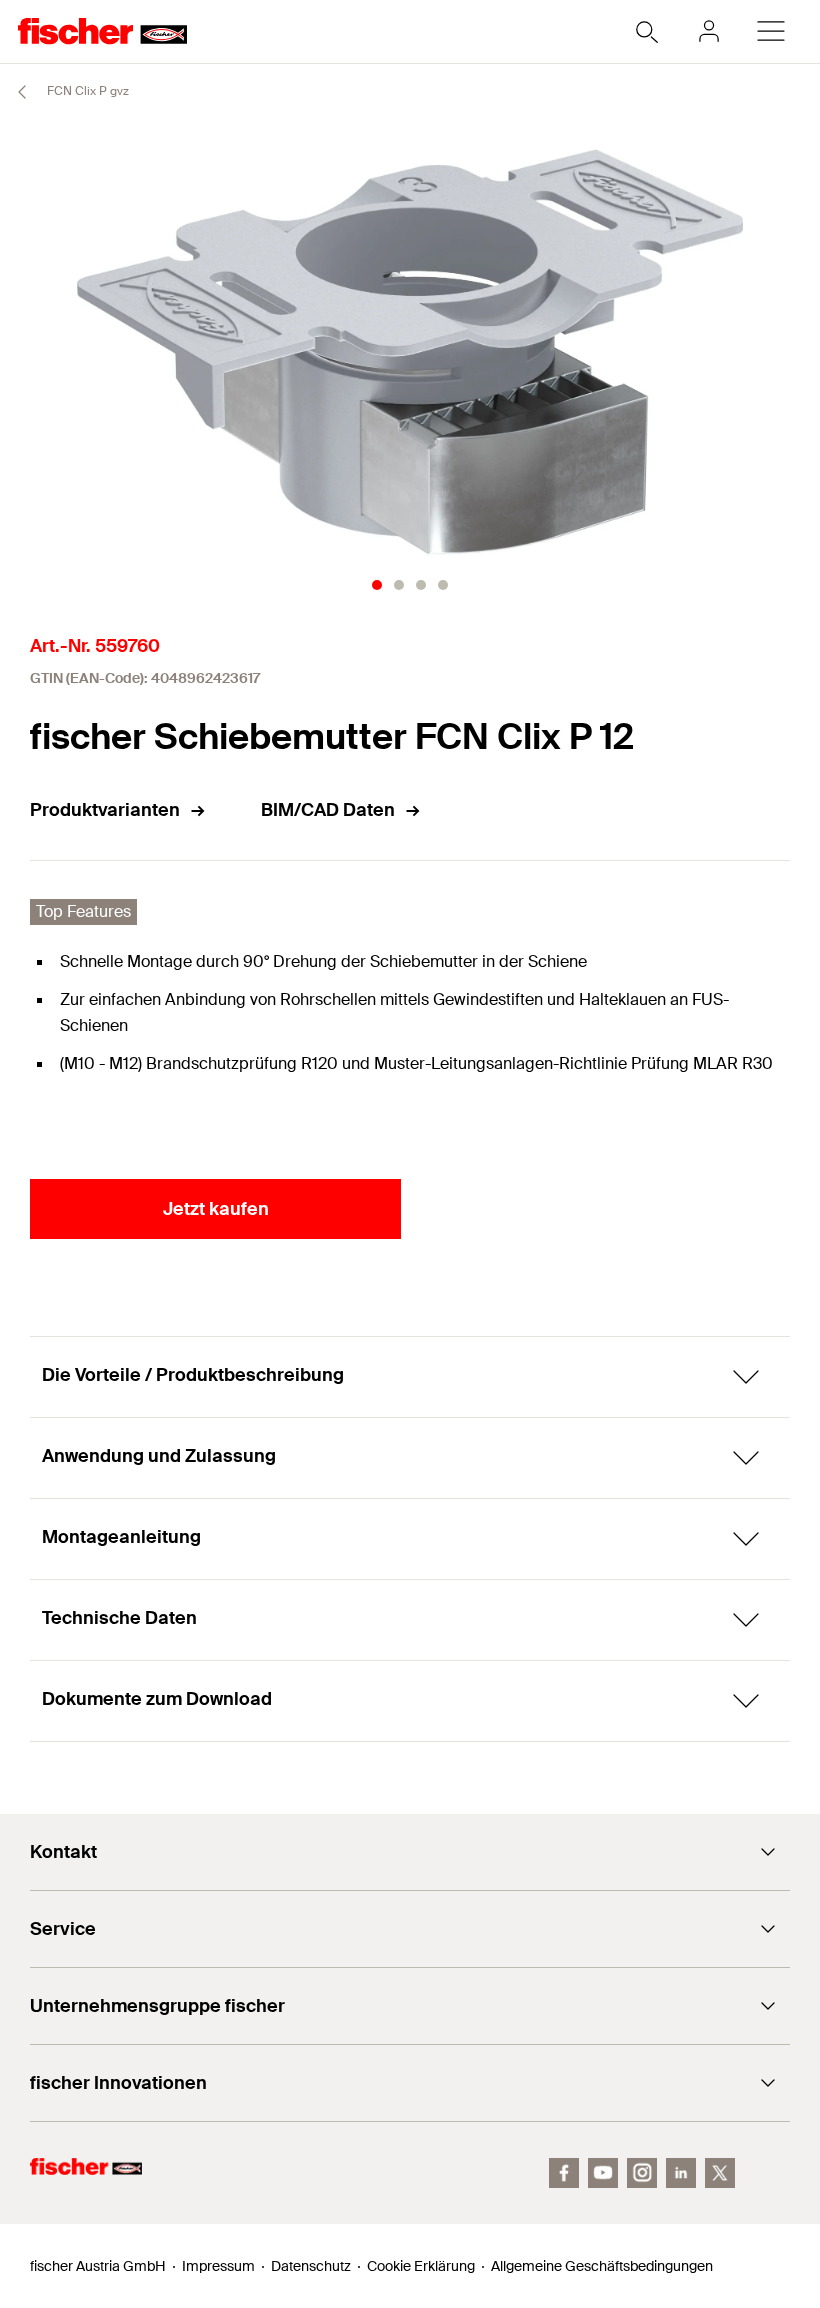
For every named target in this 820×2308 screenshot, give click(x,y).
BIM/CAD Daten (328, 810)
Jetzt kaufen (216, 1209)
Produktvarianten (105, 810)
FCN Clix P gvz (86, 91)
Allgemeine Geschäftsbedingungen (602, 2266)
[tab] (377, 585)
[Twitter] (720, 2173)
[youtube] (603, 2173)
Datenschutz (311, 2266)
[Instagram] (642, 2173)
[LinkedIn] (681, 2173)
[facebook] (564, 2173)
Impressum (218, 2266)
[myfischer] (709, 31)
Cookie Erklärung (421, 2266)
